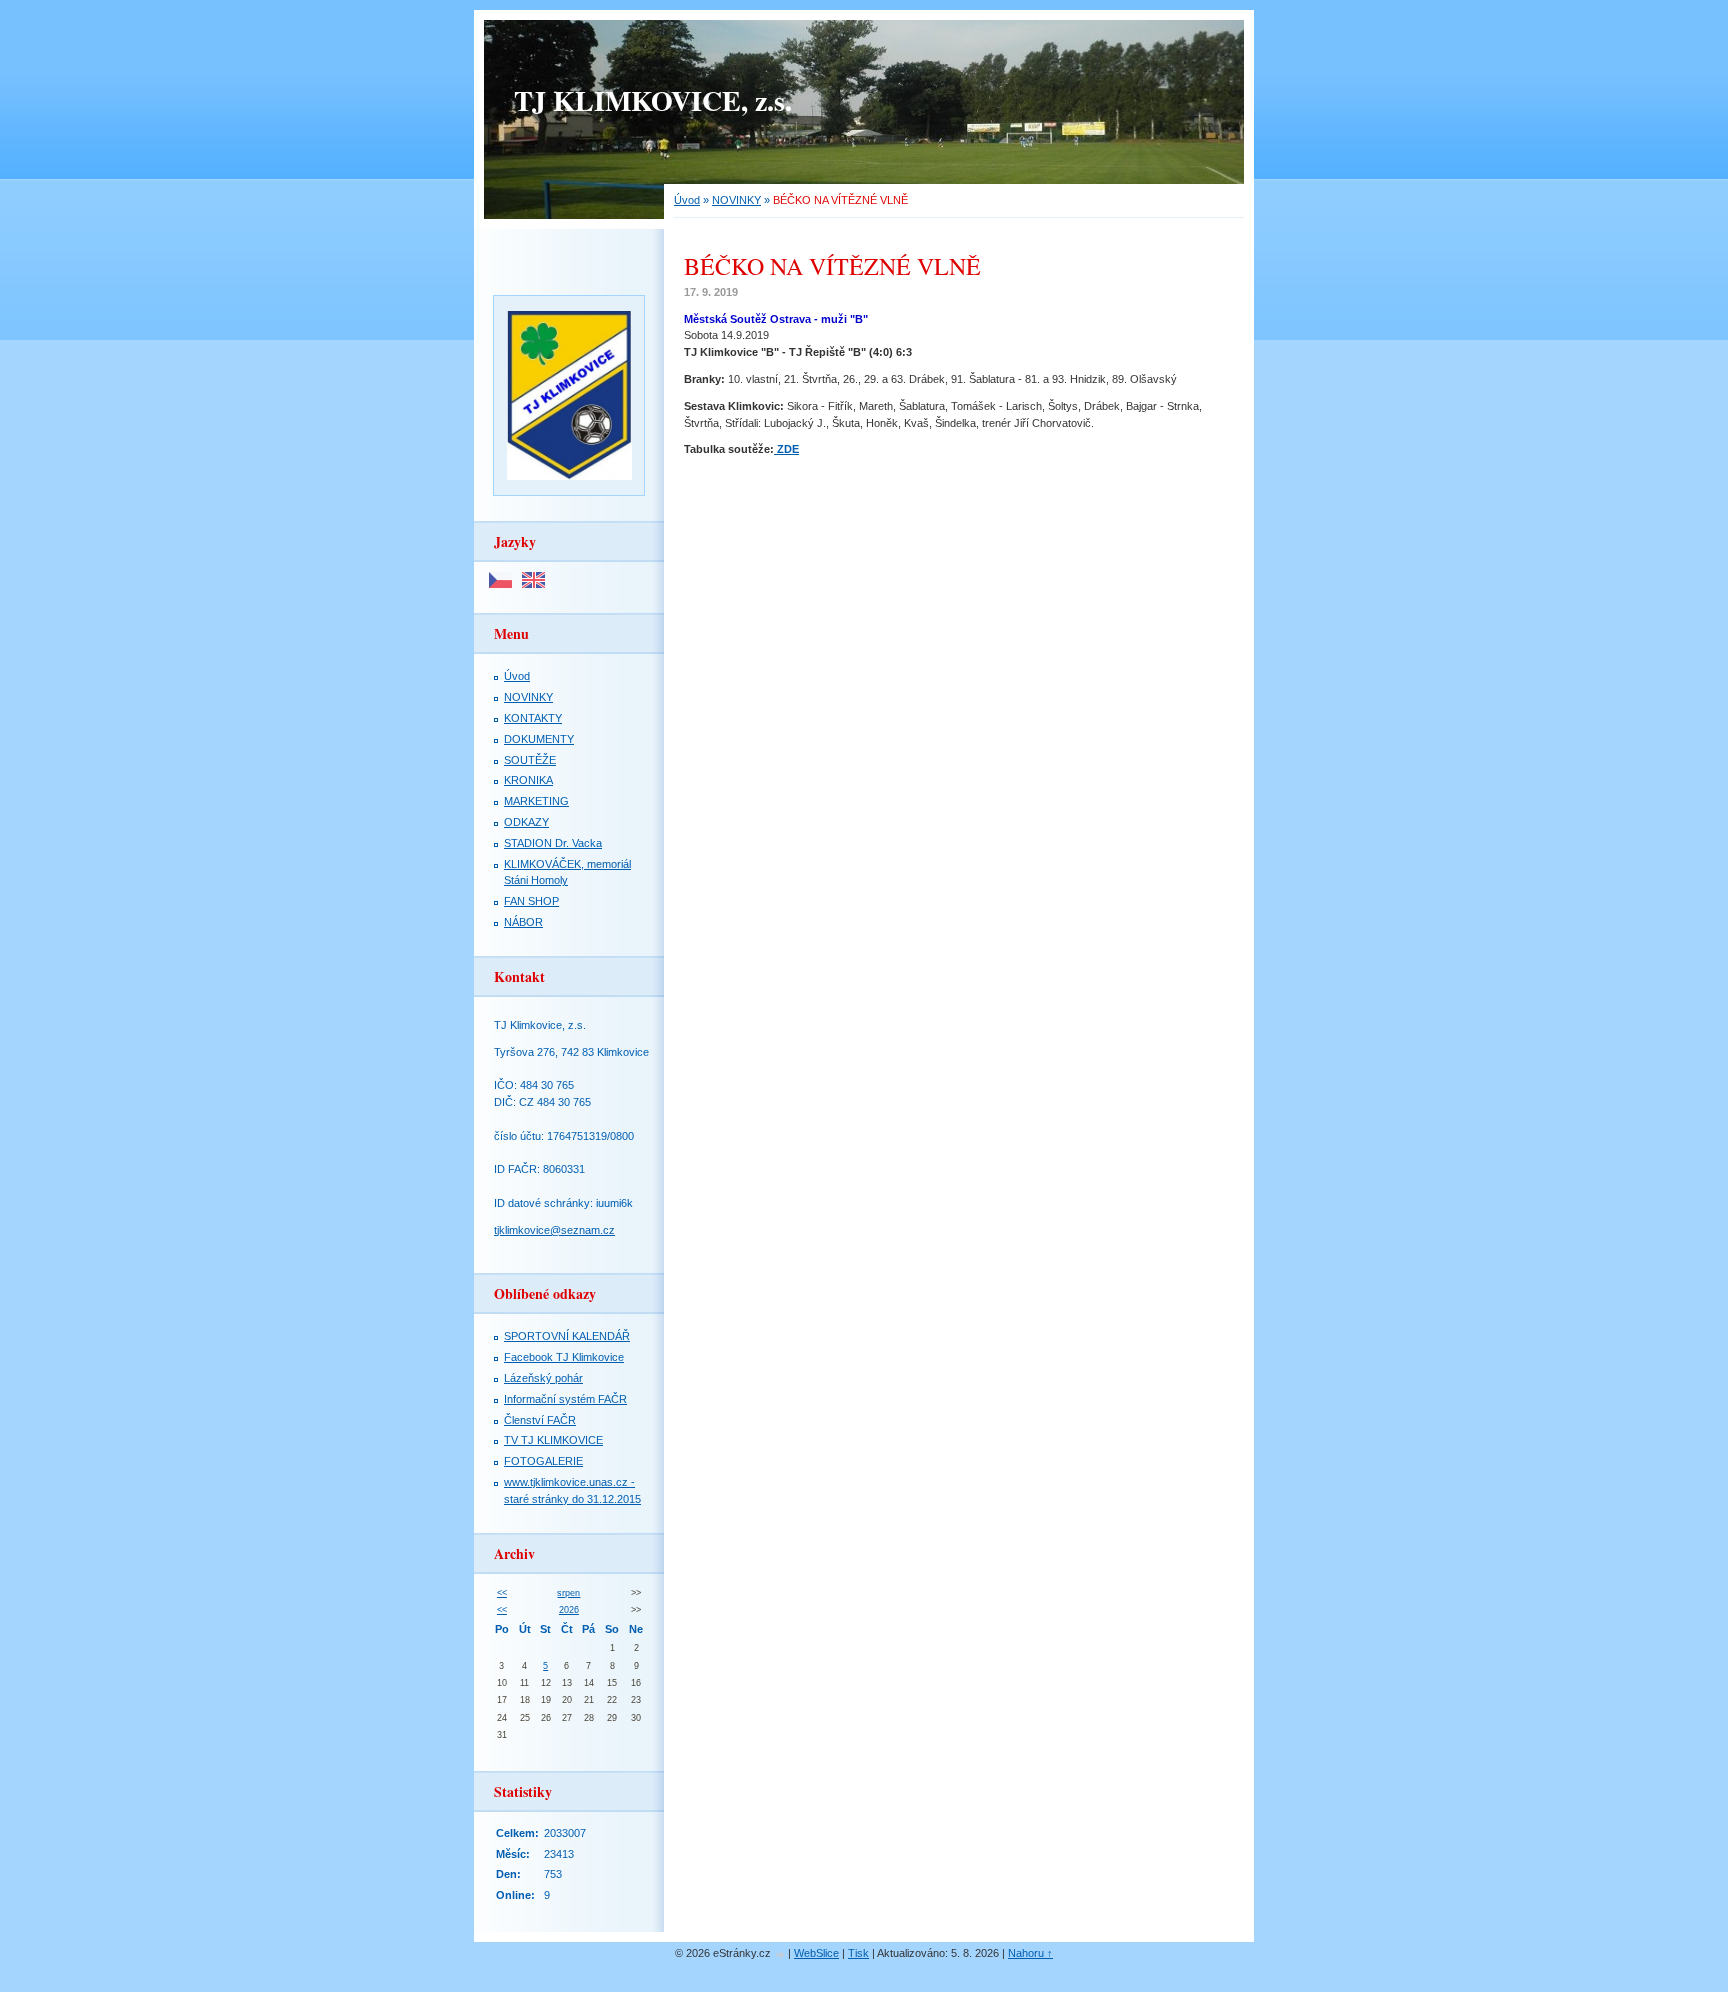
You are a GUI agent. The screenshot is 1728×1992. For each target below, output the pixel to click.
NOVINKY (736, 200)
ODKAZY (526, 822)
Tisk (858, 1953)
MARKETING (536, 801)
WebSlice (816, 1953)
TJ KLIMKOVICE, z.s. (653, 100)
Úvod (687, 200)
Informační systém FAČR (565, 1399)
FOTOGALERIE (543, 1461)
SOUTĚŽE (530, 760)
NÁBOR (523, 922)
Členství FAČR (540, 1420)
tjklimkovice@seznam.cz (554, 1230)
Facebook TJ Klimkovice (564, 1357)
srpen (568, 1593)
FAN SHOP (531, 901)
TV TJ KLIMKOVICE (553, 1440)
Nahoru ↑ (1030, 1953)
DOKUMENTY (539, 739)
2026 (569, 1610)
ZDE (786, 449)
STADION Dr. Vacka (553, 843)
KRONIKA (528, 780)
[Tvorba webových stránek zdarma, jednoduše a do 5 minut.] (781, 1954)
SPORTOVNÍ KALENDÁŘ (567, 1336)
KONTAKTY (533, 718)
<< (502, 1593)
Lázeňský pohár (543, 1378)
